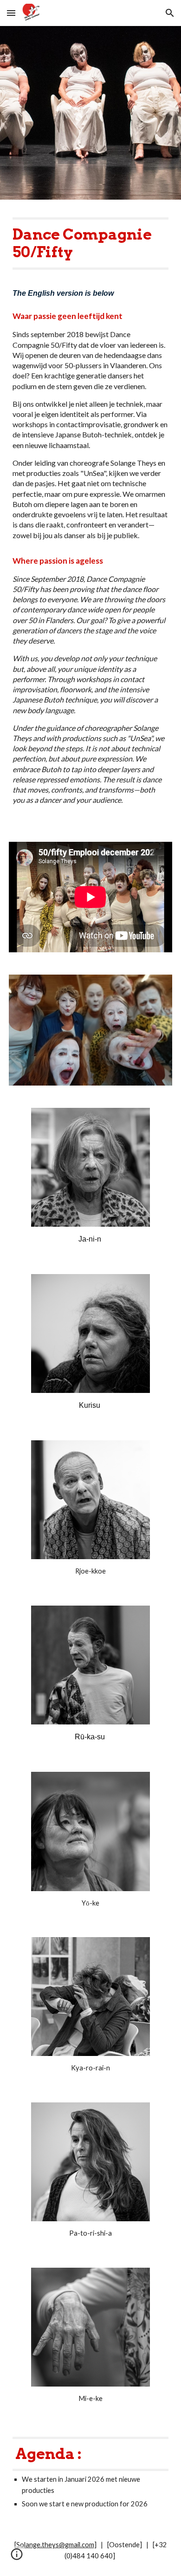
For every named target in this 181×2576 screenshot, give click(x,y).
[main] (90, 244)
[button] (11, 13)
